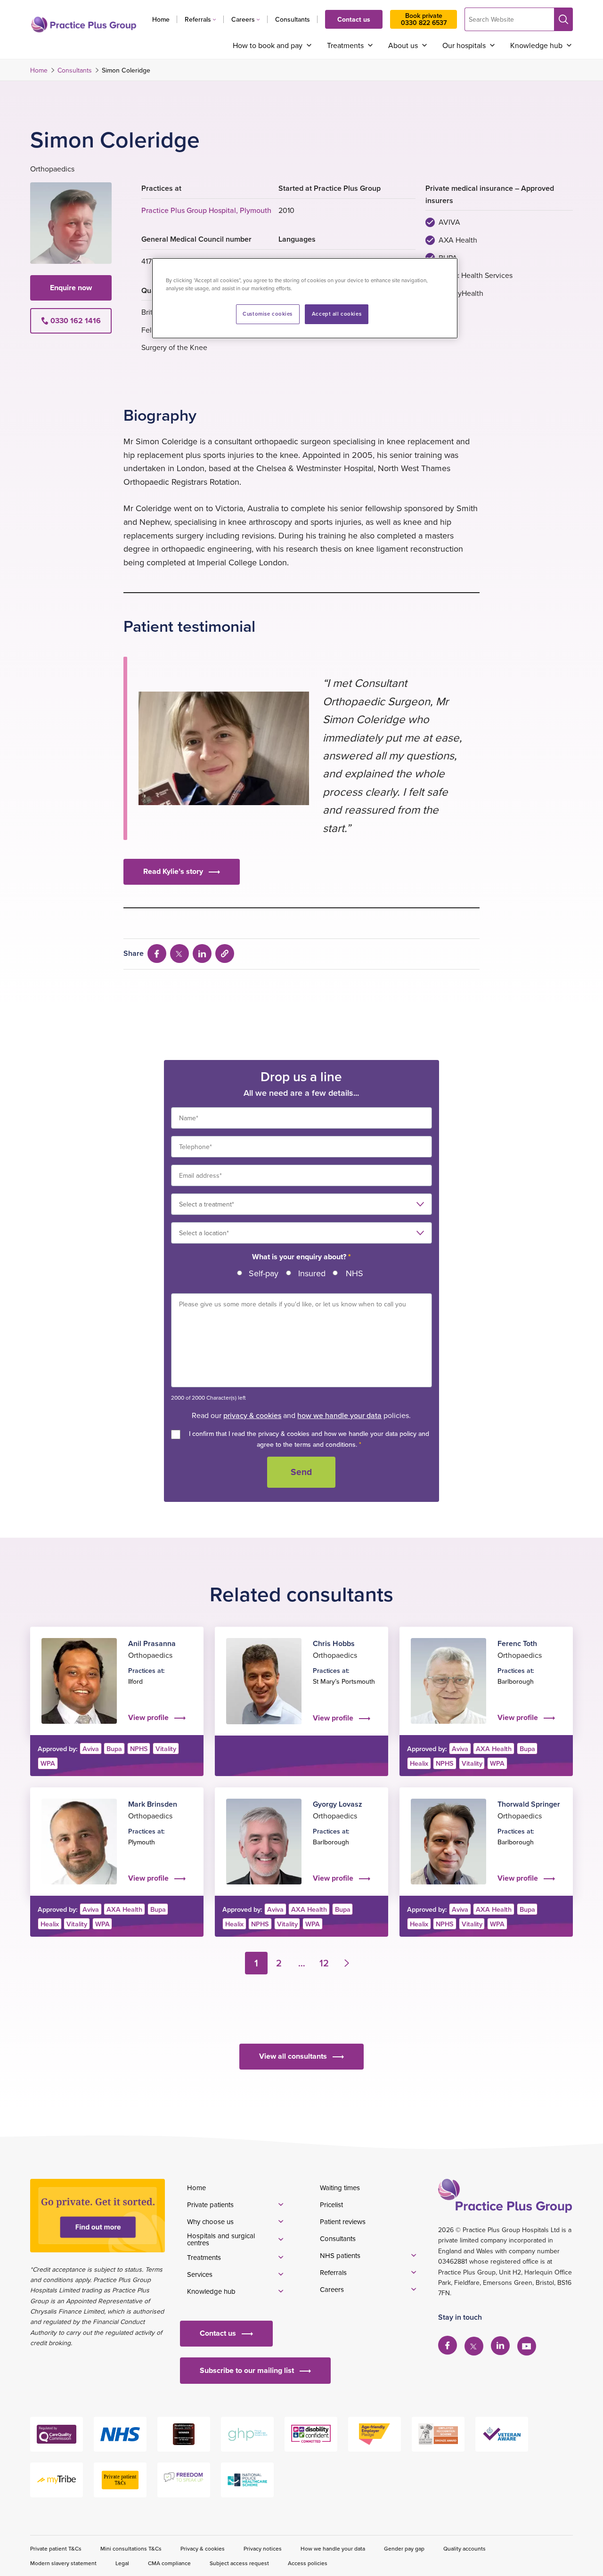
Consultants (293, 19)
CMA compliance (169, 2563)
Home (161, 19)
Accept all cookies (337, 314)
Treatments (345, 45)
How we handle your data (333, 2548)
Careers (243, 19)
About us (403, 45)
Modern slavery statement (63, 2563)
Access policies (308, 2563)
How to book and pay (268, 45)
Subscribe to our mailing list (247, 2370)
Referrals (198, 19)
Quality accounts (464, 2548)
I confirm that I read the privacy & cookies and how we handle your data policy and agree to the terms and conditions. (309, 1439)
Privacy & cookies (203, 2548)
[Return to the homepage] (84, 24)
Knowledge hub (536, 45)
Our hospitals (464, 45)
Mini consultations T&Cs (131, 2548)
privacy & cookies (252, 1415)
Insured (312, 1273)
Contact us (354, 19)
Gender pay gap (404, 2548)
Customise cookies (268, 314)
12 (324, 1963)
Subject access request (239, 2563)
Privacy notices (263, 2548)
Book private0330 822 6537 (424, 19)
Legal (122, 2563)
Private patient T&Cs (56, 2548)
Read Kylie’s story (173, 871)
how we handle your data (339, 1415)
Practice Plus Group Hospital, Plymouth (206, 210)
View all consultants (293, 2056)
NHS (354, 1273)
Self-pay (264, 1273)
